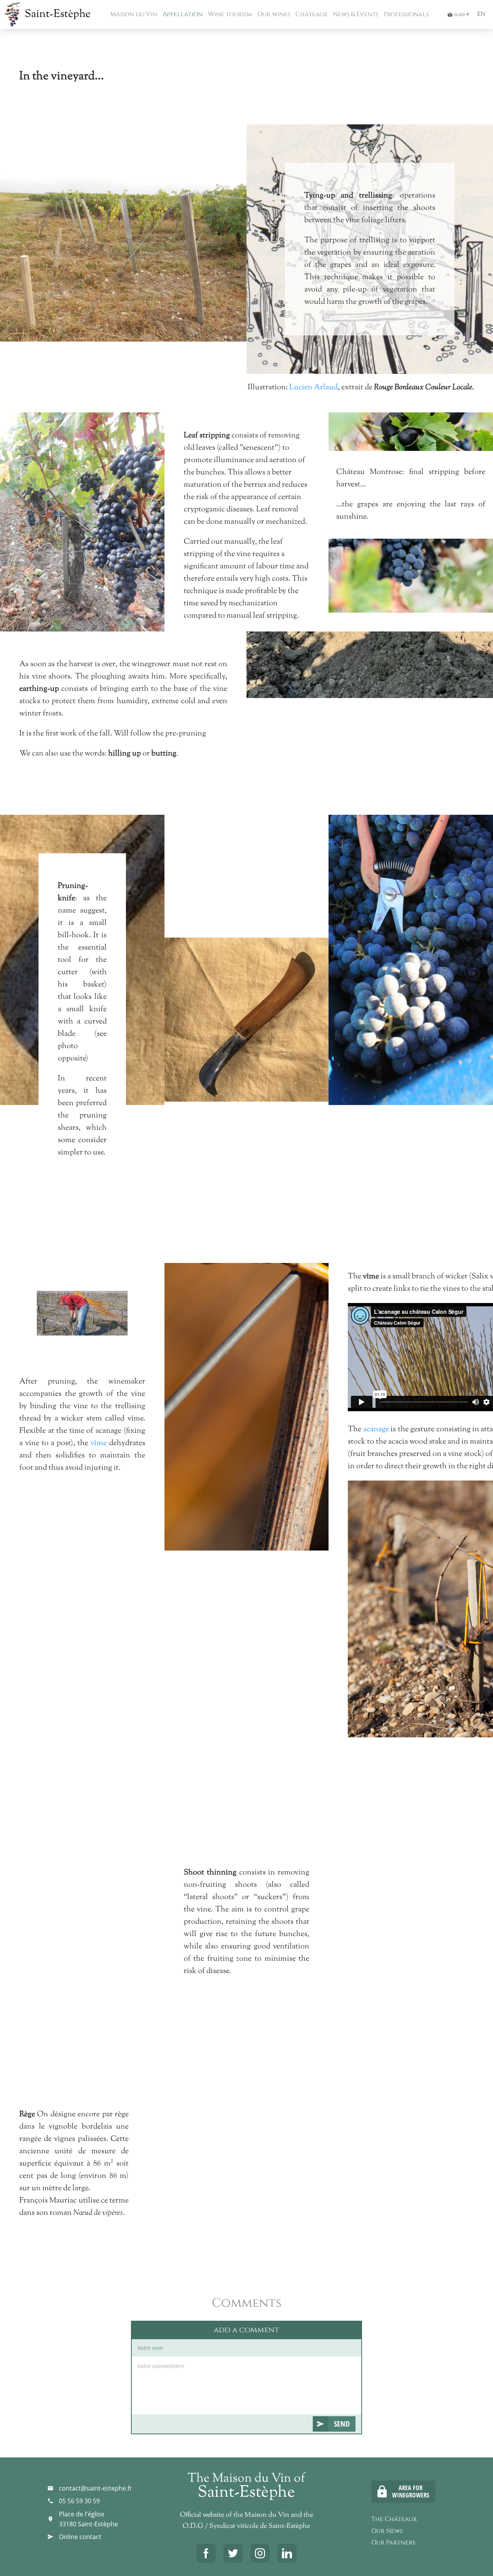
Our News (387, 2531)
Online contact (80, 2537)
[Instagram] (260, 2553)
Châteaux (311, 14)
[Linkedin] (287, 2553)
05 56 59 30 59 (79, 2501)
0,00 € (458, 14)
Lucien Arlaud (313, 388)
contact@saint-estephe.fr (96, 2488)
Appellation (182, 14)
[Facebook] (206, 2553)
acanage (376, 1430)
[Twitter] (233, 2553)
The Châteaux (394, 2519)
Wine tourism (229, 14)
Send (342, 2424)
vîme (99, 1443)
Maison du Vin (133, 14)
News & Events (355, 14)
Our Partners (393, 2543)
